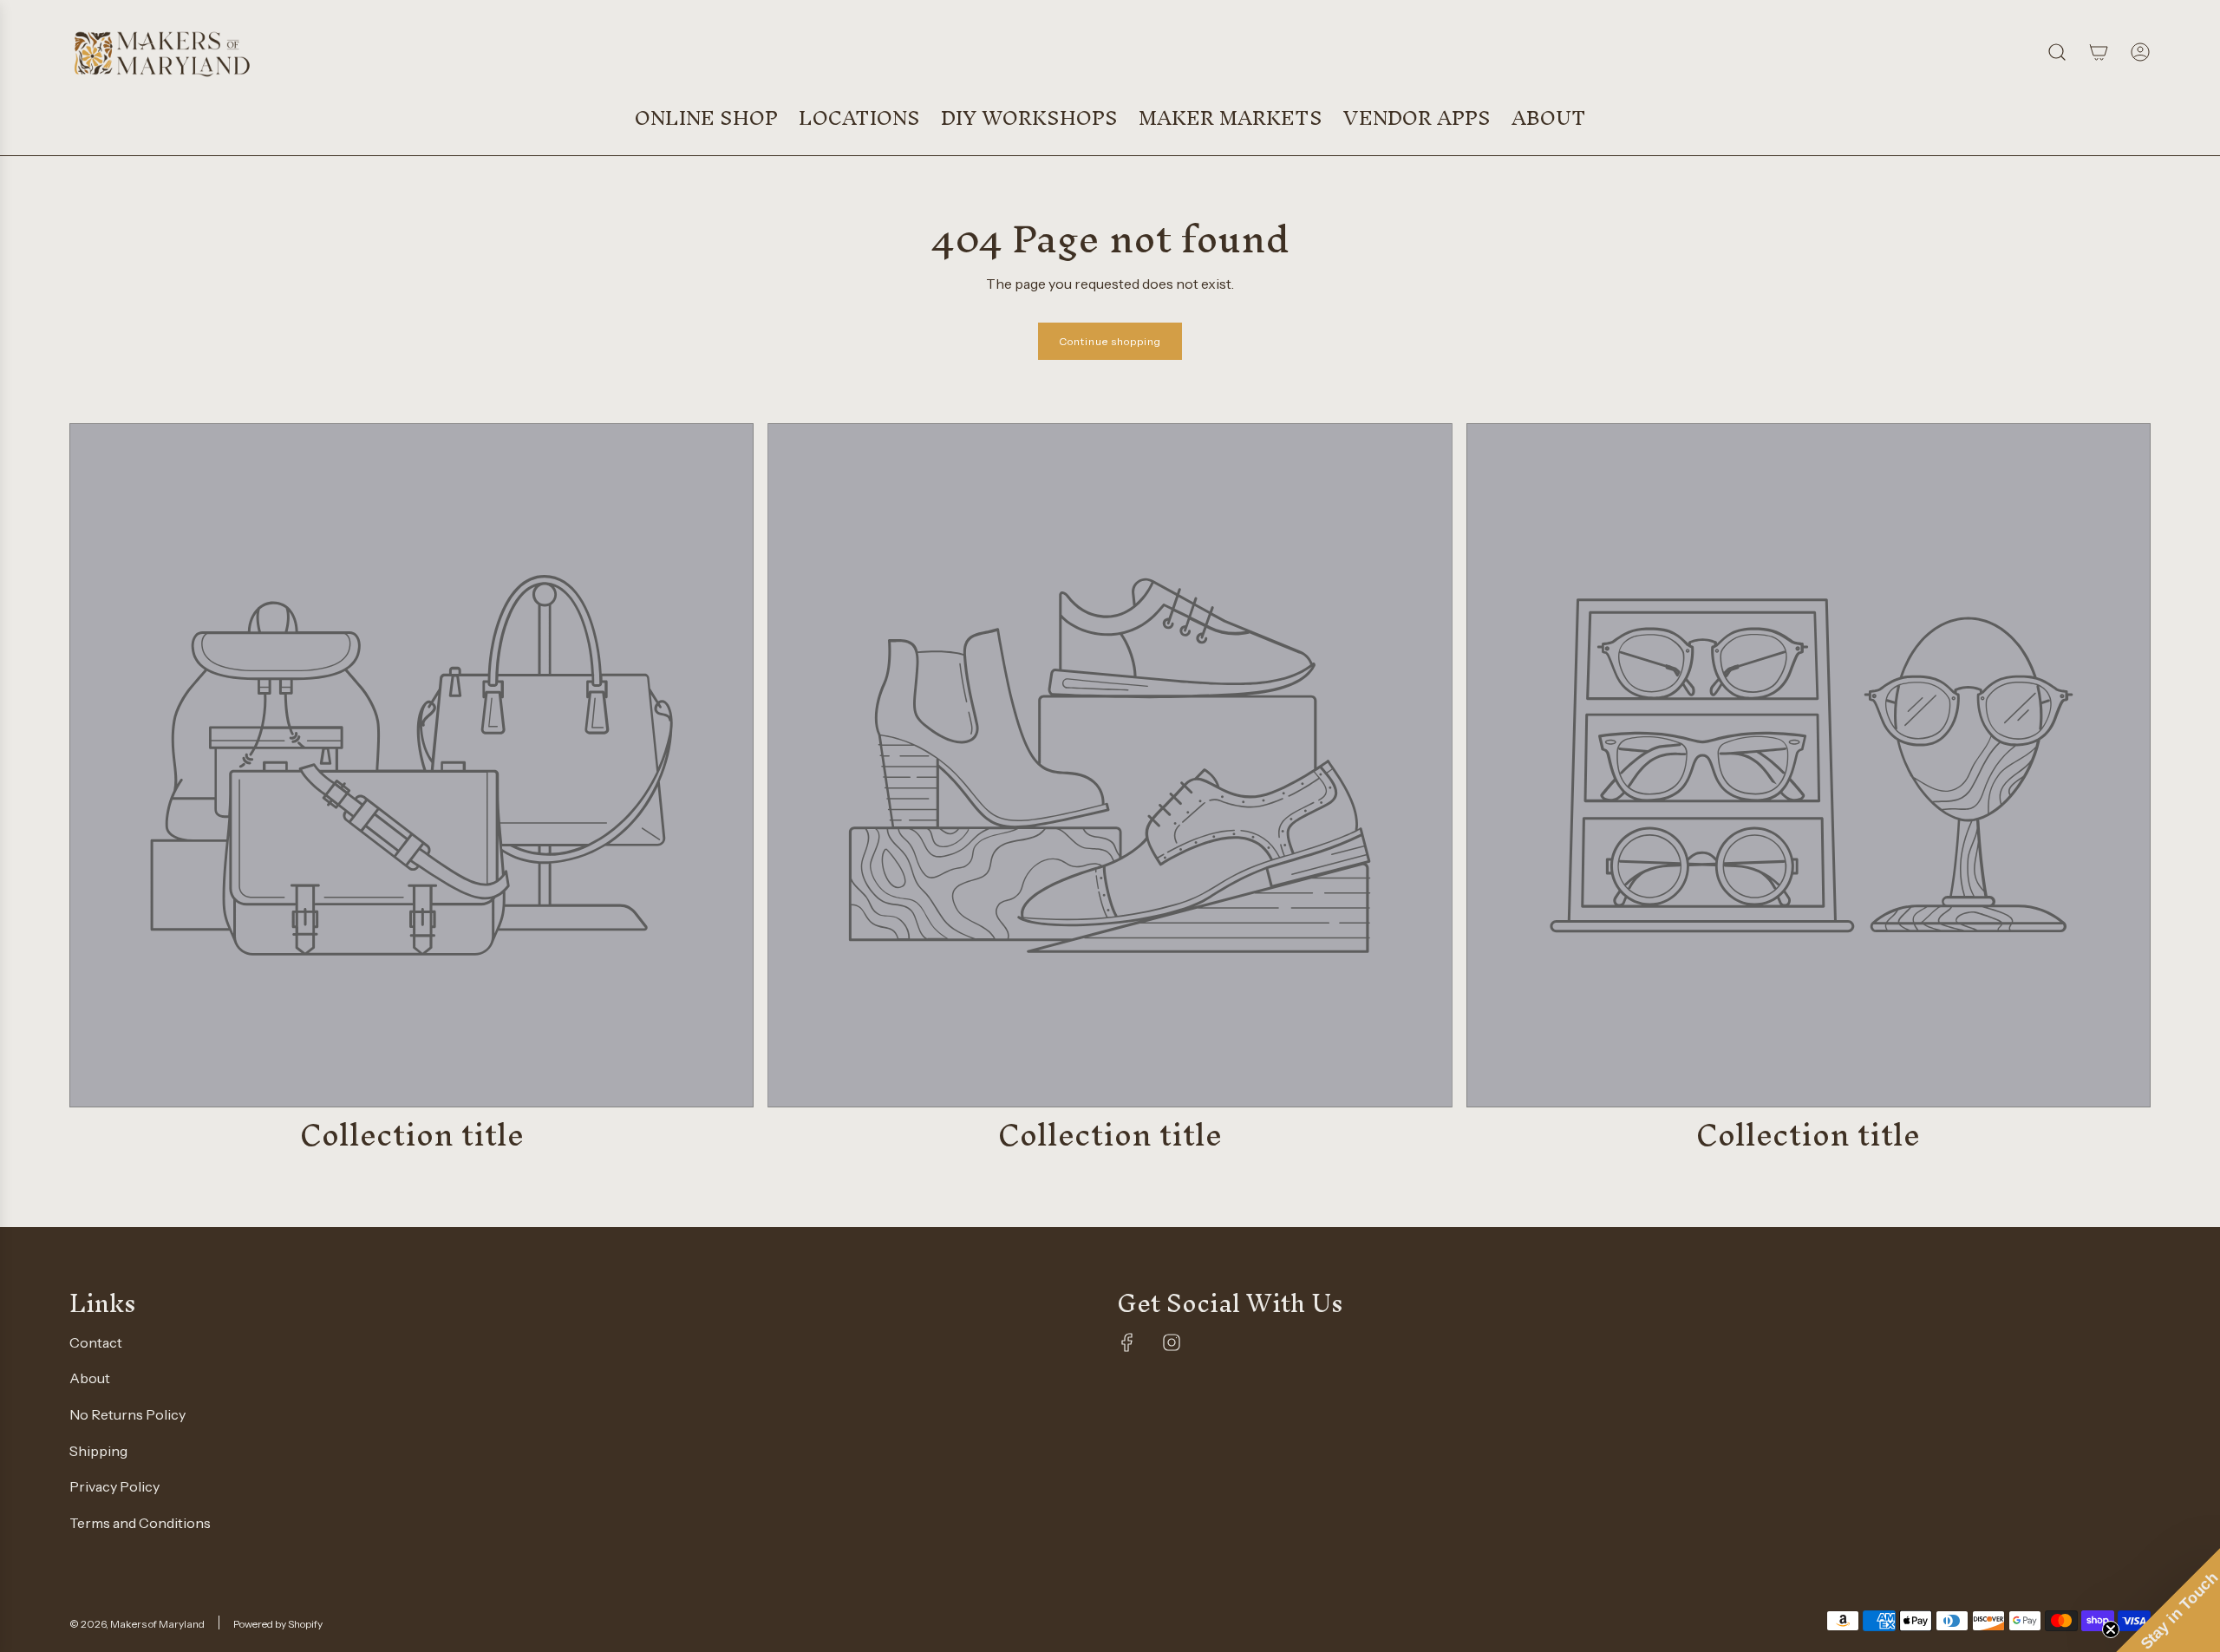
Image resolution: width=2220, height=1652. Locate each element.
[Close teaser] (2111, 1629)
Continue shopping (1110, 341)
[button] (2168, 1600)
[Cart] (2099, 52)
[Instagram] (1172, 1342)
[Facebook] (1127, 1342)
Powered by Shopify (278, 1624)
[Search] (2057, 52)
